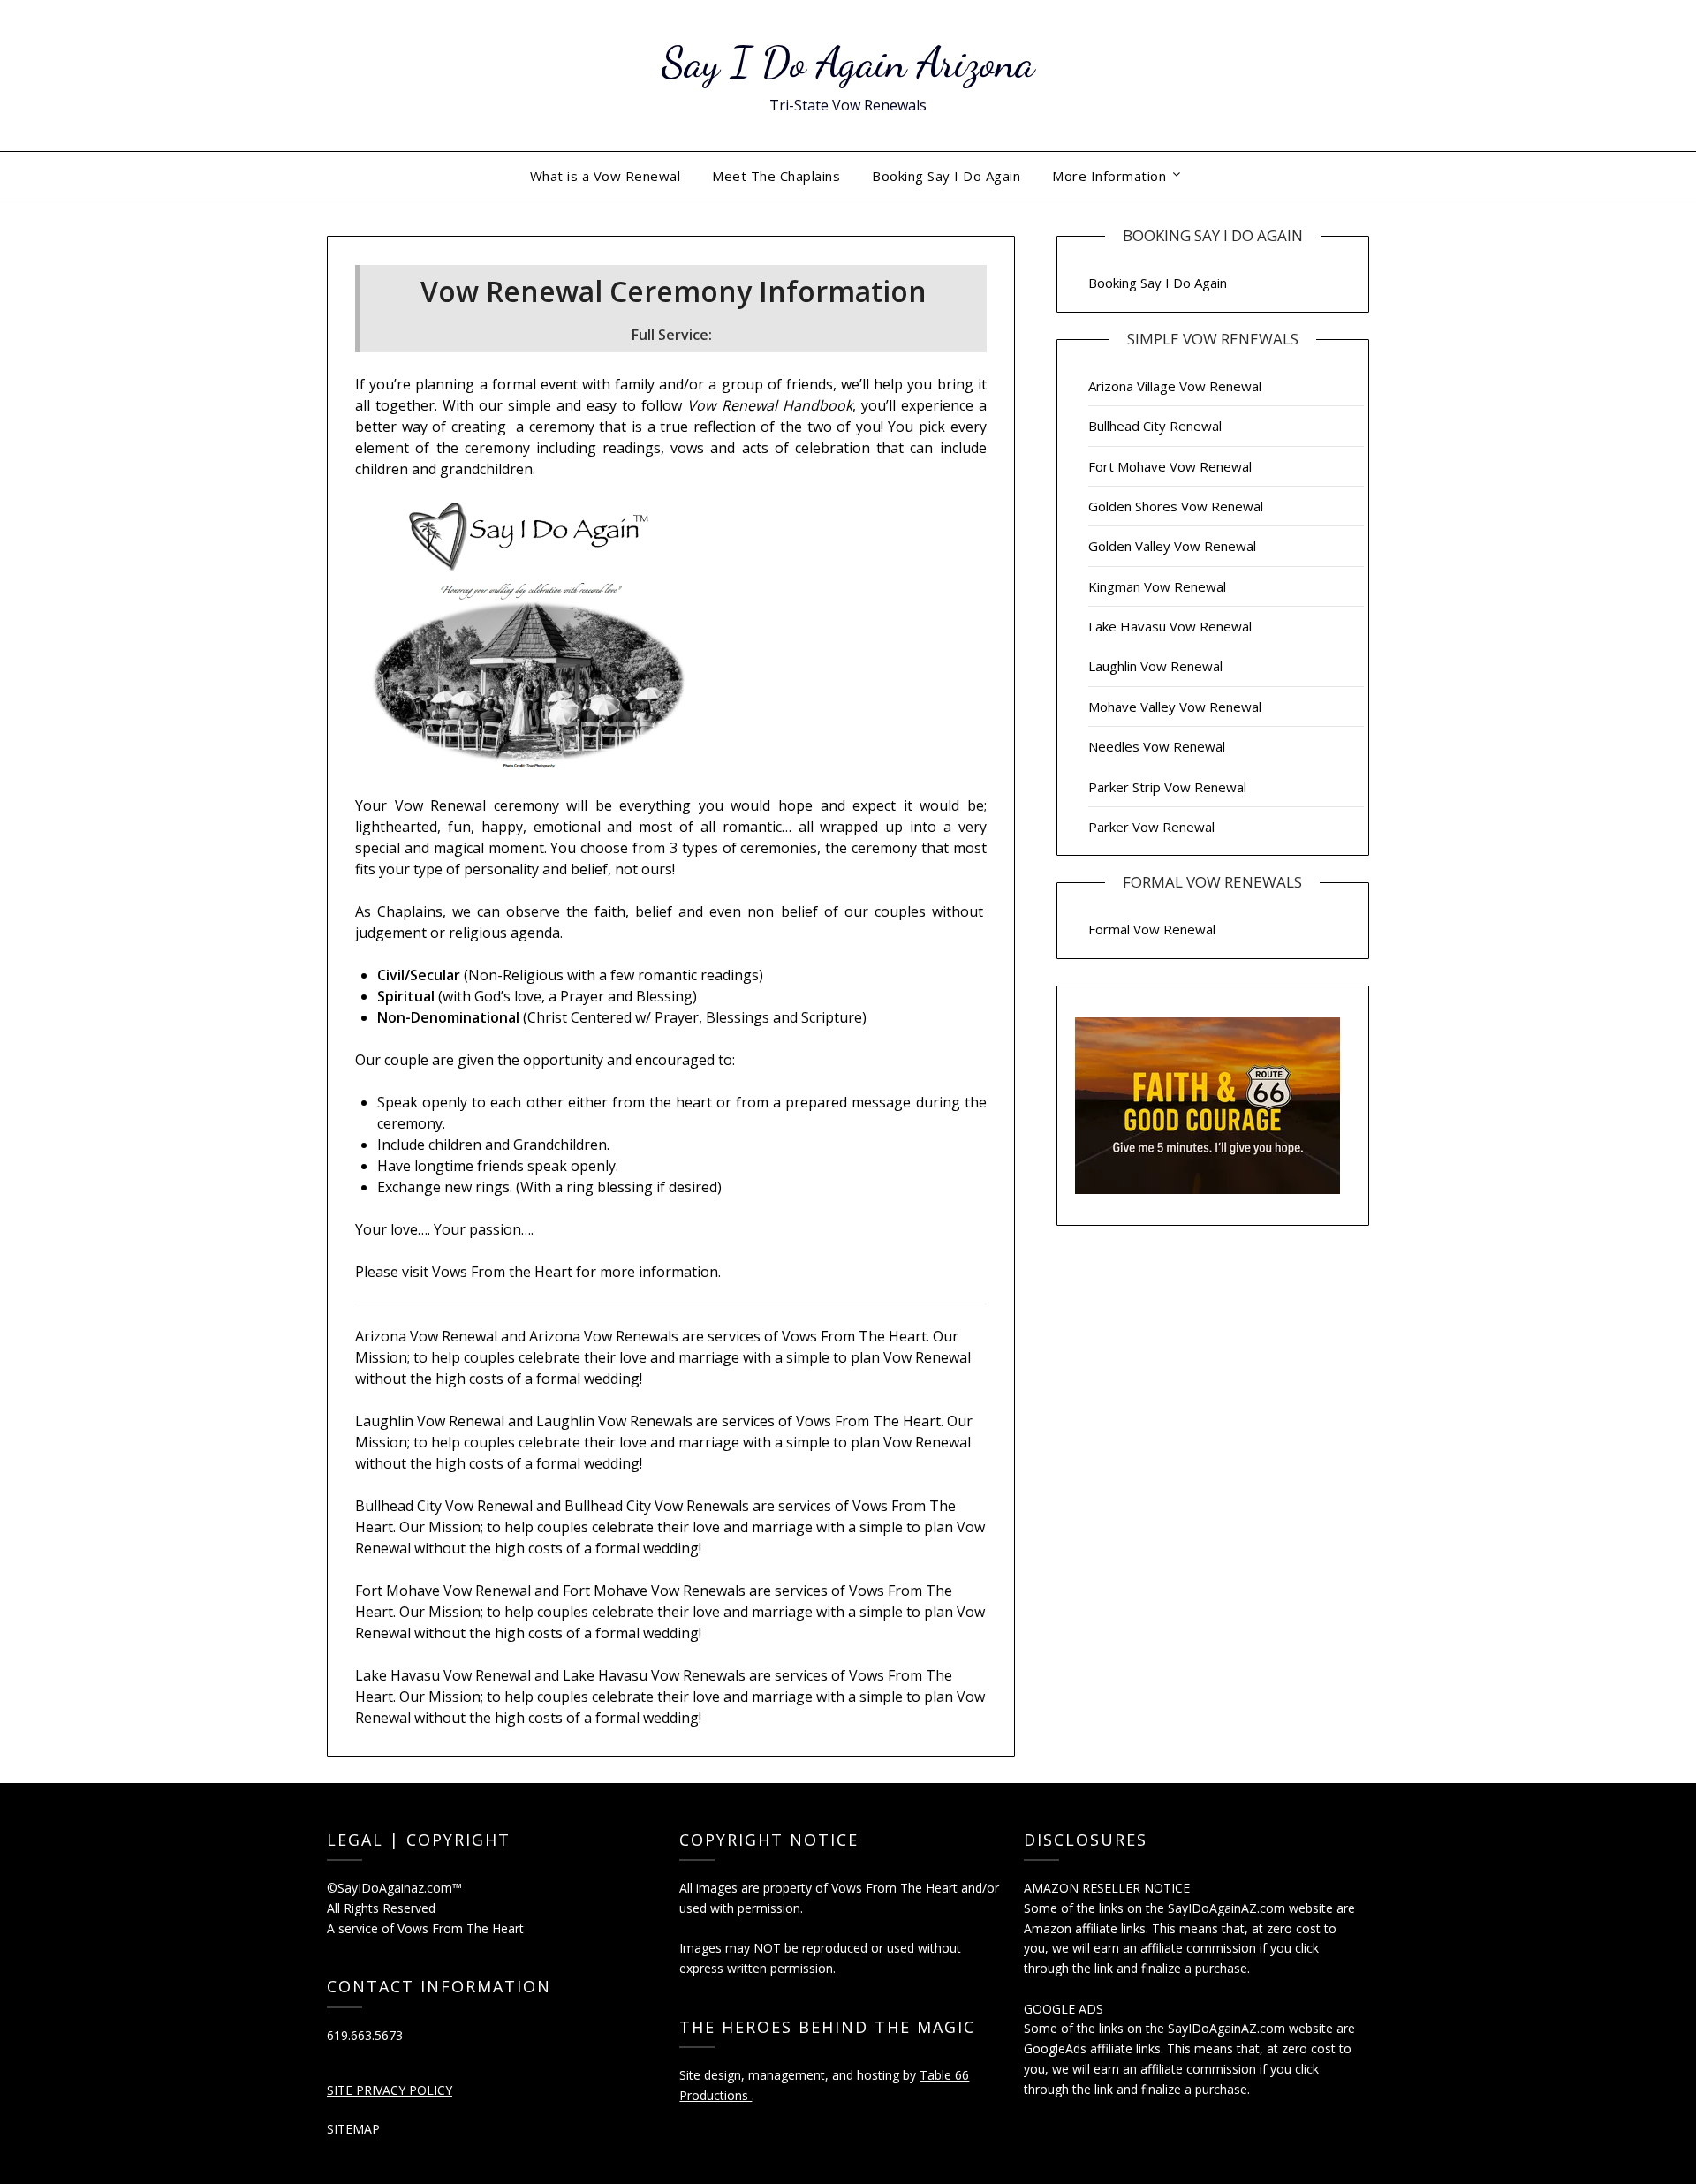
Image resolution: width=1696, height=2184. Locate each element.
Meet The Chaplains (776, 176)
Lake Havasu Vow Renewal (1170, 626)
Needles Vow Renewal (1157, 746)
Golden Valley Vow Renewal (1172, 546)
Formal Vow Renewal (1152, 929)
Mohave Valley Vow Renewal (1175, 707)
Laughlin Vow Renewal (1155, 666)
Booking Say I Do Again (946, 176)
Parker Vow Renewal (1151, 827)
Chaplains (410, 911)
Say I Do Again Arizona (848, 62)
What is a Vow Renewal (606, 176)
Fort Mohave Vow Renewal (1170, 466)
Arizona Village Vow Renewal (1175, 386)
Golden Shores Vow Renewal (1176, 506)
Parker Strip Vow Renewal (1167, 787)
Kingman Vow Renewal (1157, 586)
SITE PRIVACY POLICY (390, 2090)
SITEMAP (353, 2129)
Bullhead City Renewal (1155, 426)
